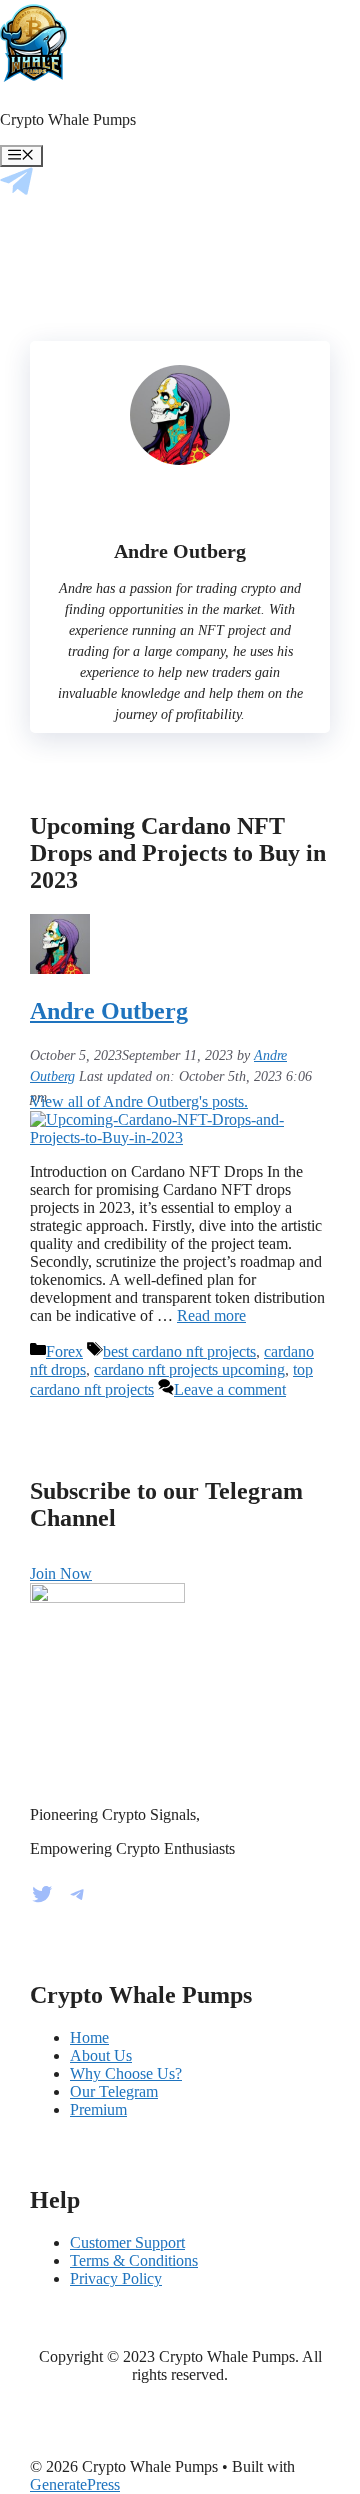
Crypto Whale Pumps (68, 119)
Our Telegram (114, 2091)
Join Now (61, 1573)
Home (89, 2037)
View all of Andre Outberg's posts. (139, 1101)
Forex (64, 1351)
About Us (101, 2055)
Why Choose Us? (126, 2073)
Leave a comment (230, 1389)
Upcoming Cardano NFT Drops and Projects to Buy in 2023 (178, 853)
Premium (98, 2109)
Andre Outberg (109, 1011)
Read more (211, 1315)
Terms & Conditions (134, 2260)
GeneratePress (75, 2484)
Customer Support (127, 2242)
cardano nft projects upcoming (189, 1369)
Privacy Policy (116, 2278)
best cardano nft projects (179, 1351)
